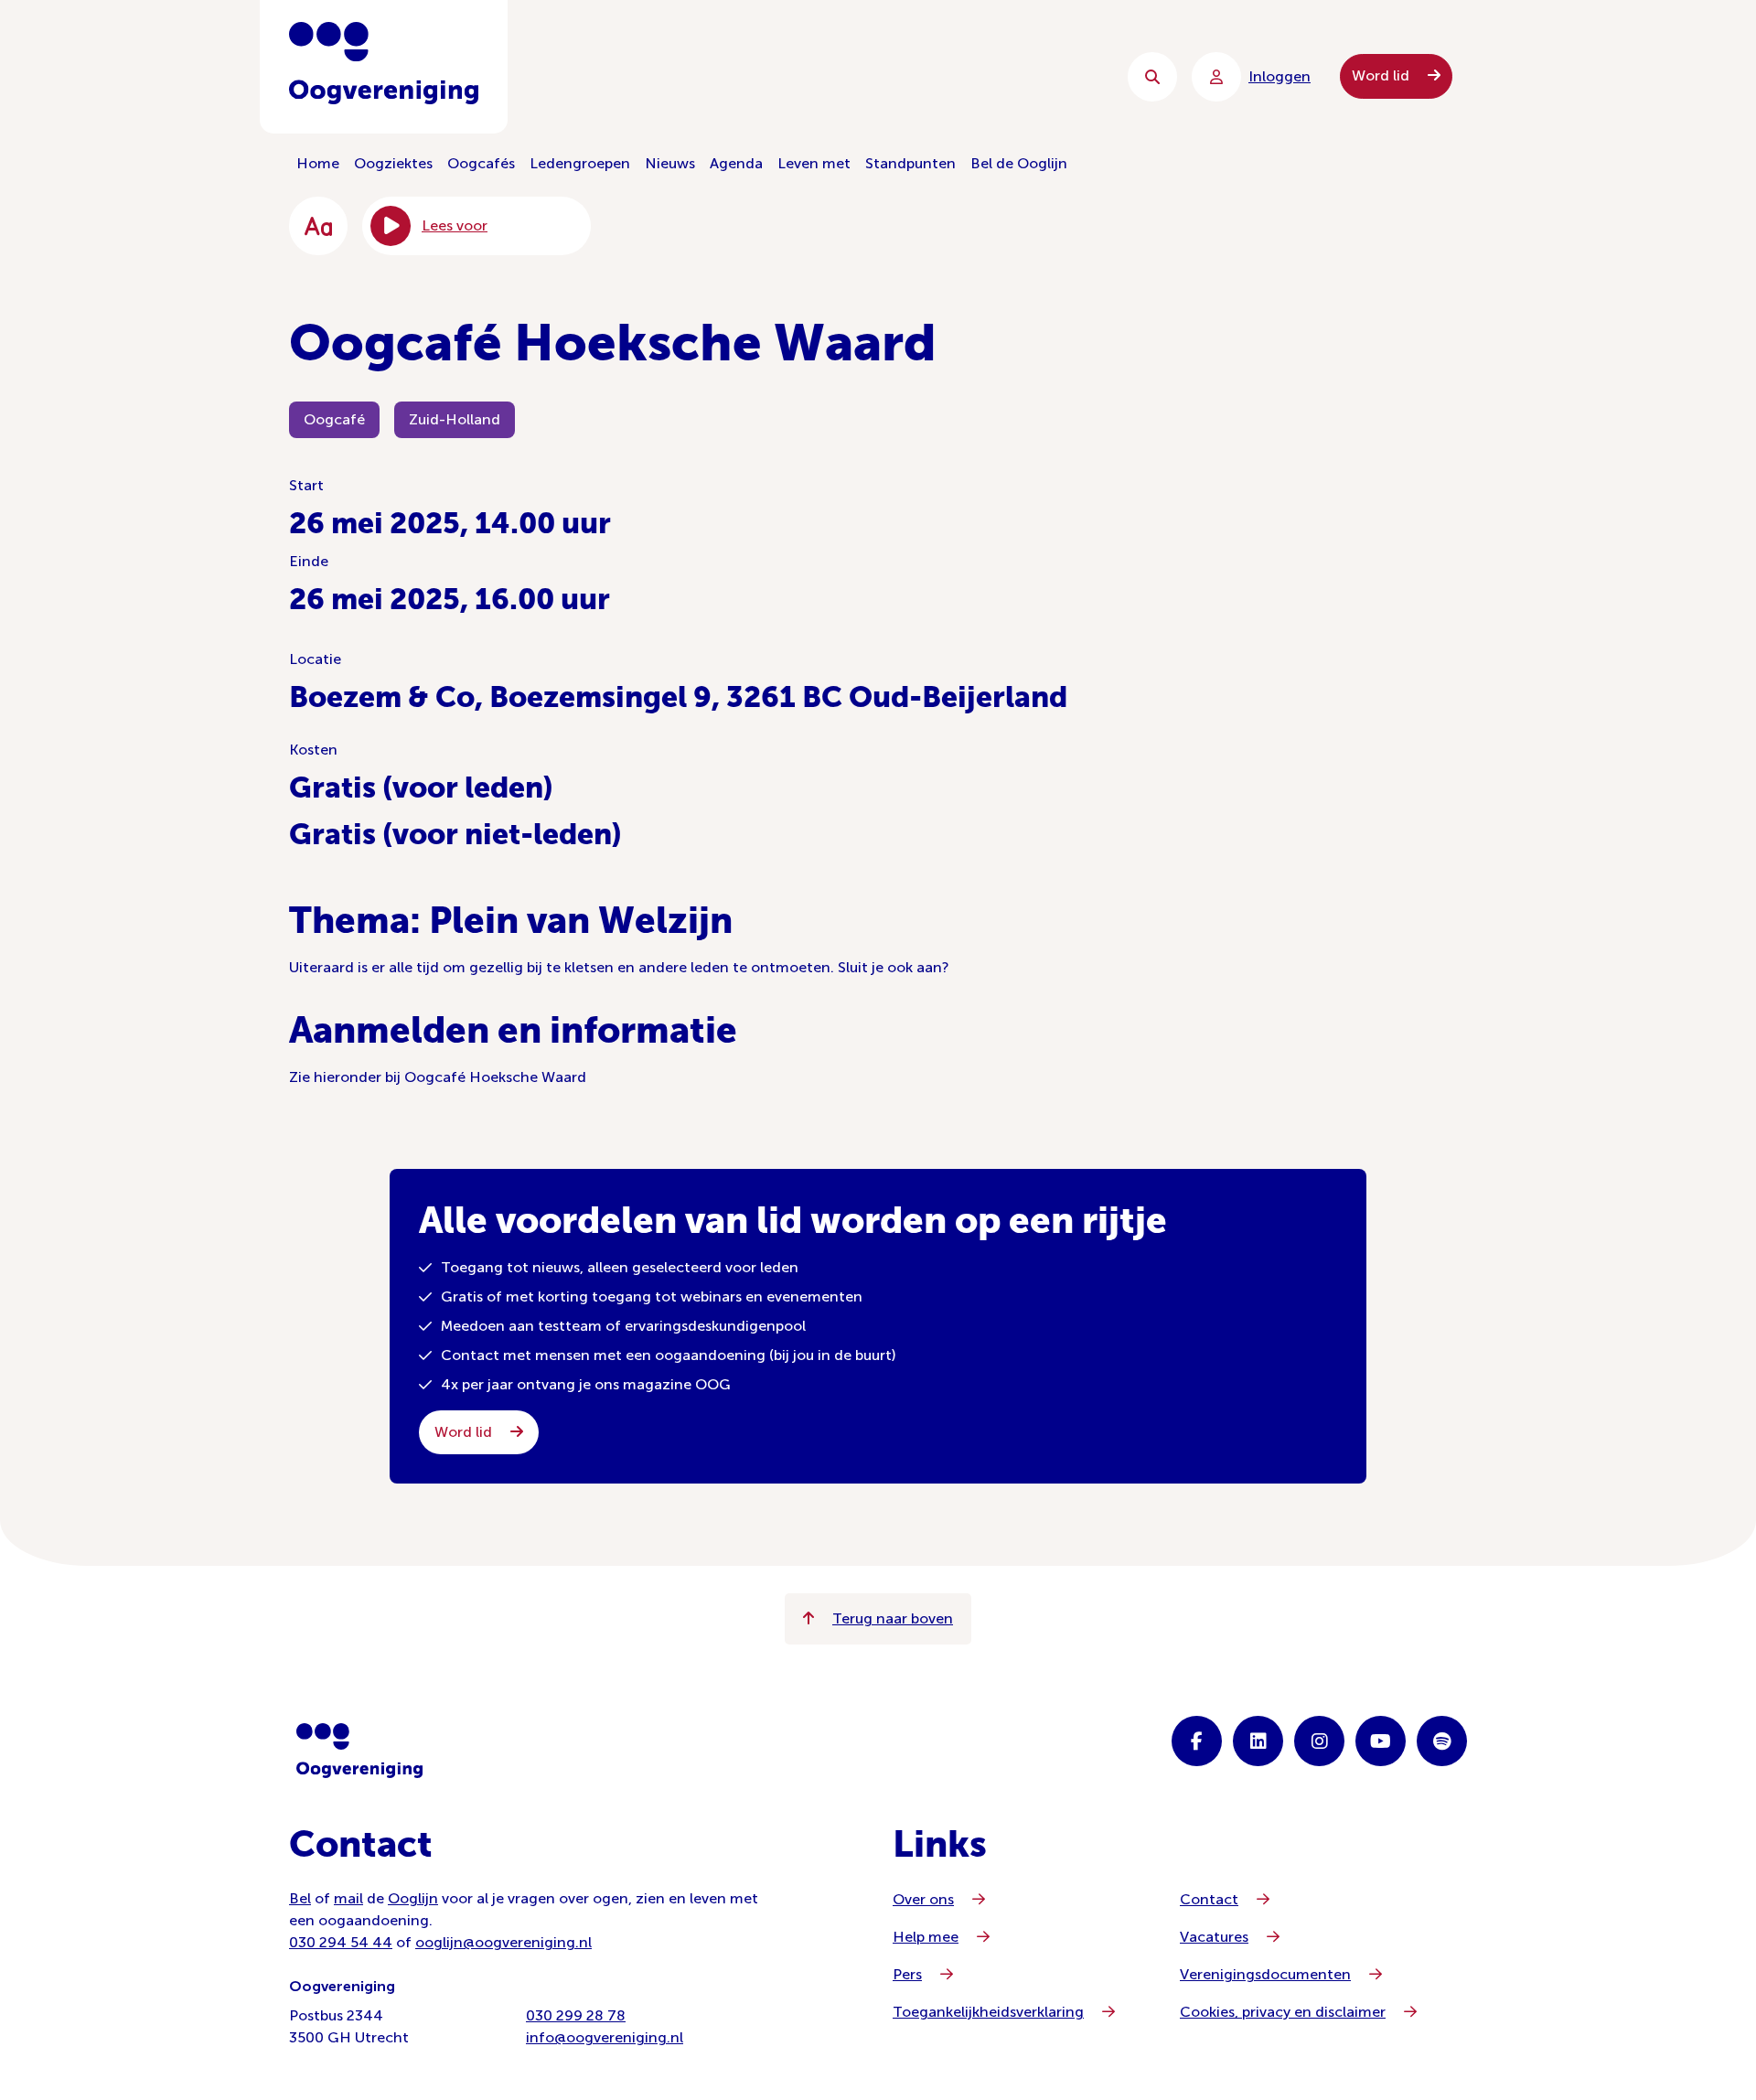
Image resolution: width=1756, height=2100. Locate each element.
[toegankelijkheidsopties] (318, 226)
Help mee (926, 1937)
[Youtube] (1381, 1741)
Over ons (923, 1899)
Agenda (736, 163)
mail (348, 1898)
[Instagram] (1319, 1741)
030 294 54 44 (341, 1942)
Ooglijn (413, 1898)
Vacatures (1214, 1937)
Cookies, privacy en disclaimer (1283, 2012)
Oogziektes (393, 163)
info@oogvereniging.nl (605, 2037)
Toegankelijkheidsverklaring (988, 2012)
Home (318, 163)
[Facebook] (1197, 1741)
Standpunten (910, 163)
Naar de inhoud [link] (659, 76)
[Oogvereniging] (359, 1751)
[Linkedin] (1258, 1741)
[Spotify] (1442, 1741)
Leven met (814, 163)
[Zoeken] (1152, 77)
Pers (907, 1974)
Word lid (1382, 75)
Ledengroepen (580, 163)
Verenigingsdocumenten (1265, 1974)
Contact (1209, 1899)
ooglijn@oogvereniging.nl (503, 1942)
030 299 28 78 (576, 2015)
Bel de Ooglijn (1019, 163)
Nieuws (670, 163)
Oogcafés (481, 163)
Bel (300, 1898)
